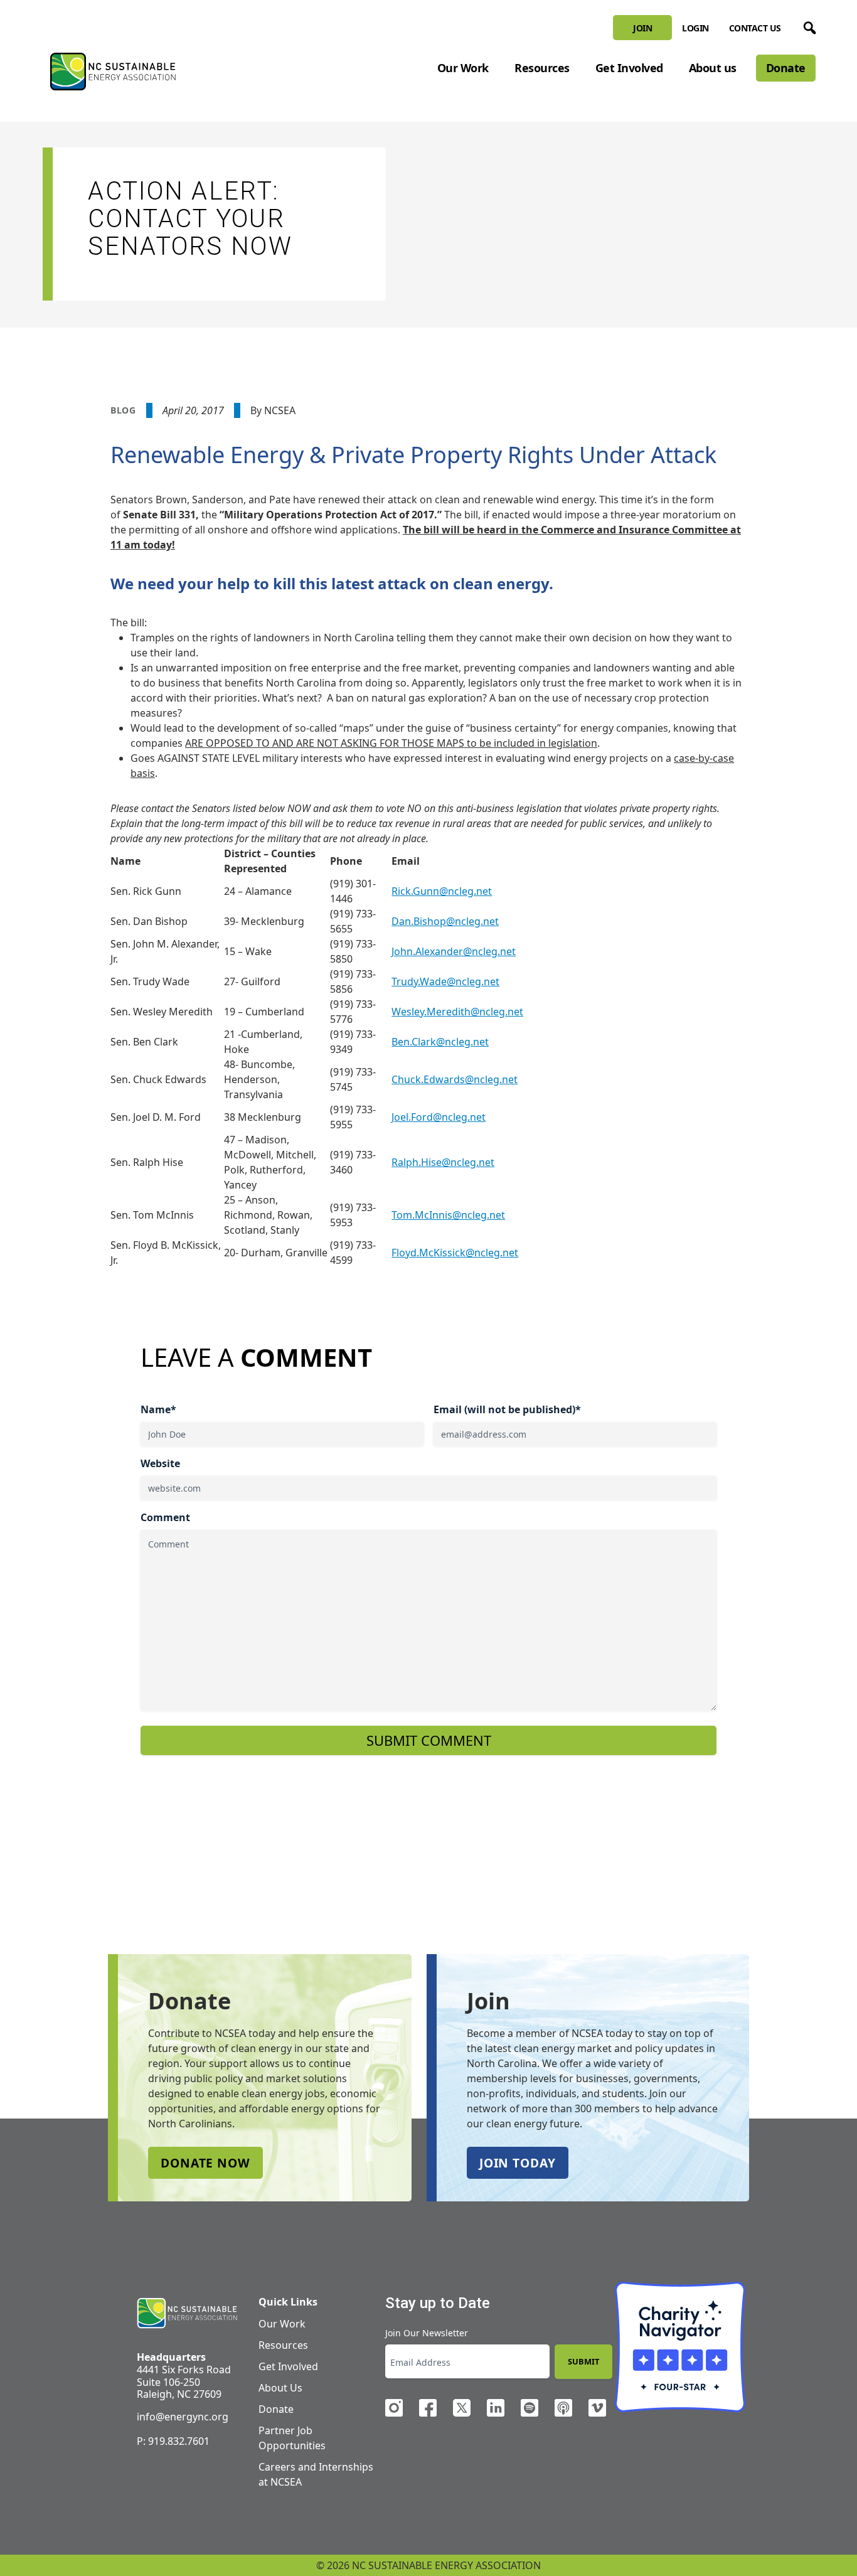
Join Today (518, 2163)
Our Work (463, 68)
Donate (786, 68)
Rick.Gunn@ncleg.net (442, 891)
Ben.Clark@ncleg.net (440, 1042)
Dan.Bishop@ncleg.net (445, 921)
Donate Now (205, 2163)
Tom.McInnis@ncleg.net (448, 1215)
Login (695, 28)
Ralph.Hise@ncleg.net (443, 1162)
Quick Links (288, 2302)
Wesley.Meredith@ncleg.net (457, 1012)
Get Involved (629, 68)
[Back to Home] (113, 72)
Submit (583, 2361)
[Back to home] (187, 2313)
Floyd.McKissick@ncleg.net (455, 1253)
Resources (542, 68)
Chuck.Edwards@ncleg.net (455, 1079)
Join (642, 28)
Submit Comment (429, 1740)
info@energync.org (183, 2417)
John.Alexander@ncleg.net (454, 951)
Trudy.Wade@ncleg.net (445, 981)
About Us (280, 2388)
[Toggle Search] (807, 26)
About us (713, 68)
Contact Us (755, 28)
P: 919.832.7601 (173, 2441)
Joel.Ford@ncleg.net (439, 1117)
